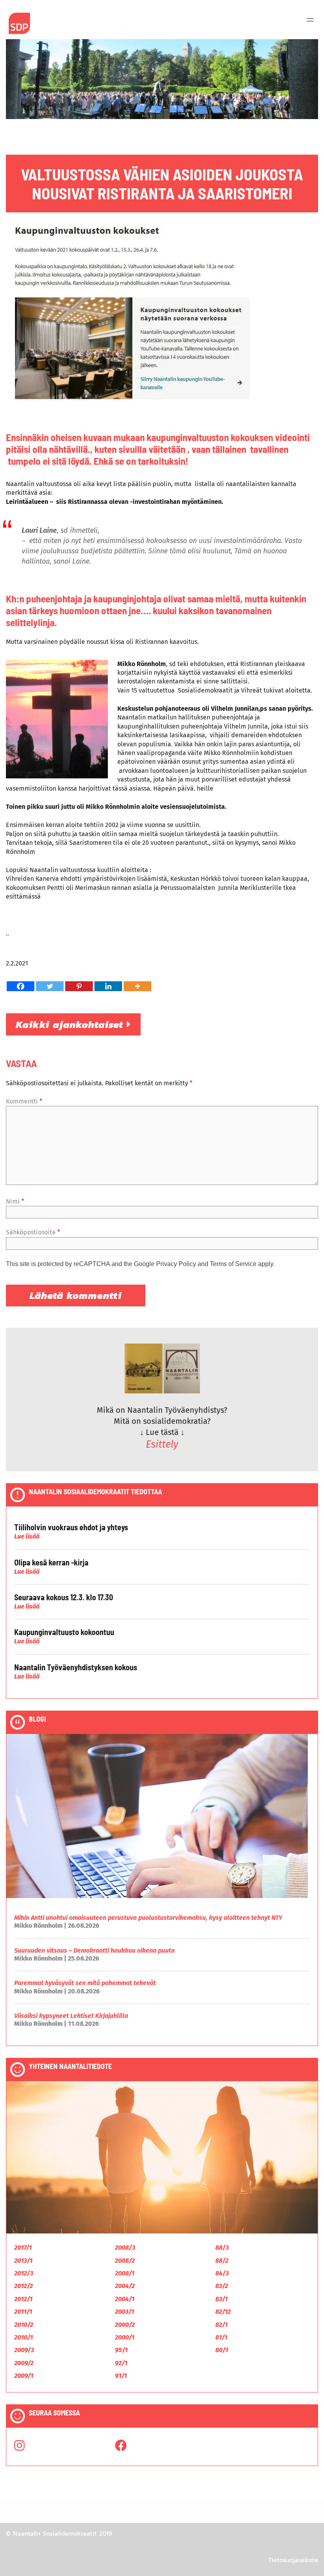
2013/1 (23, 2261)
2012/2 (24, 2286)
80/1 (222, 2350)
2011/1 (23, 2312)
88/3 (222, 2248)
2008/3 (125, 2248)
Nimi (15, 1201)
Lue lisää (27, 1536)
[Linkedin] (108, 986)
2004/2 (125, 2286)
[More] (138, 986)
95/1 (121, 2350)
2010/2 (24, 2325)
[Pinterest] (79, 986)
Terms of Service (233, 1264)
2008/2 (125, 2261)
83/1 (221, 2299)
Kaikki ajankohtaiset (71, 1024)
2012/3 (24, 2273)
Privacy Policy (176, 1264)
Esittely (162, 1444)
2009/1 (24, 2376)
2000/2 (125, 2325)
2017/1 (23, 2248)
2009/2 (24, 2363)
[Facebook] (21, 986)
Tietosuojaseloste (293, 2560)
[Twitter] (50, 986)
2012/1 (23, 2299)
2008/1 (125, 2273)
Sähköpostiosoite (33, 1232)
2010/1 (24, 2337)
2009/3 (24, 2350)
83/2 (222, 2286)
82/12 (223, 2312)
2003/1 (124, 2312)
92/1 (121, 2363)
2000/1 (125, 2337)
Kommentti (24, 1101)
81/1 (221, 2337)
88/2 (222, 2261)
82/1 (221, 2325)
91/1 (121, 2376)
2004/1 (125, 2299)
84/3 (222, 2273)
